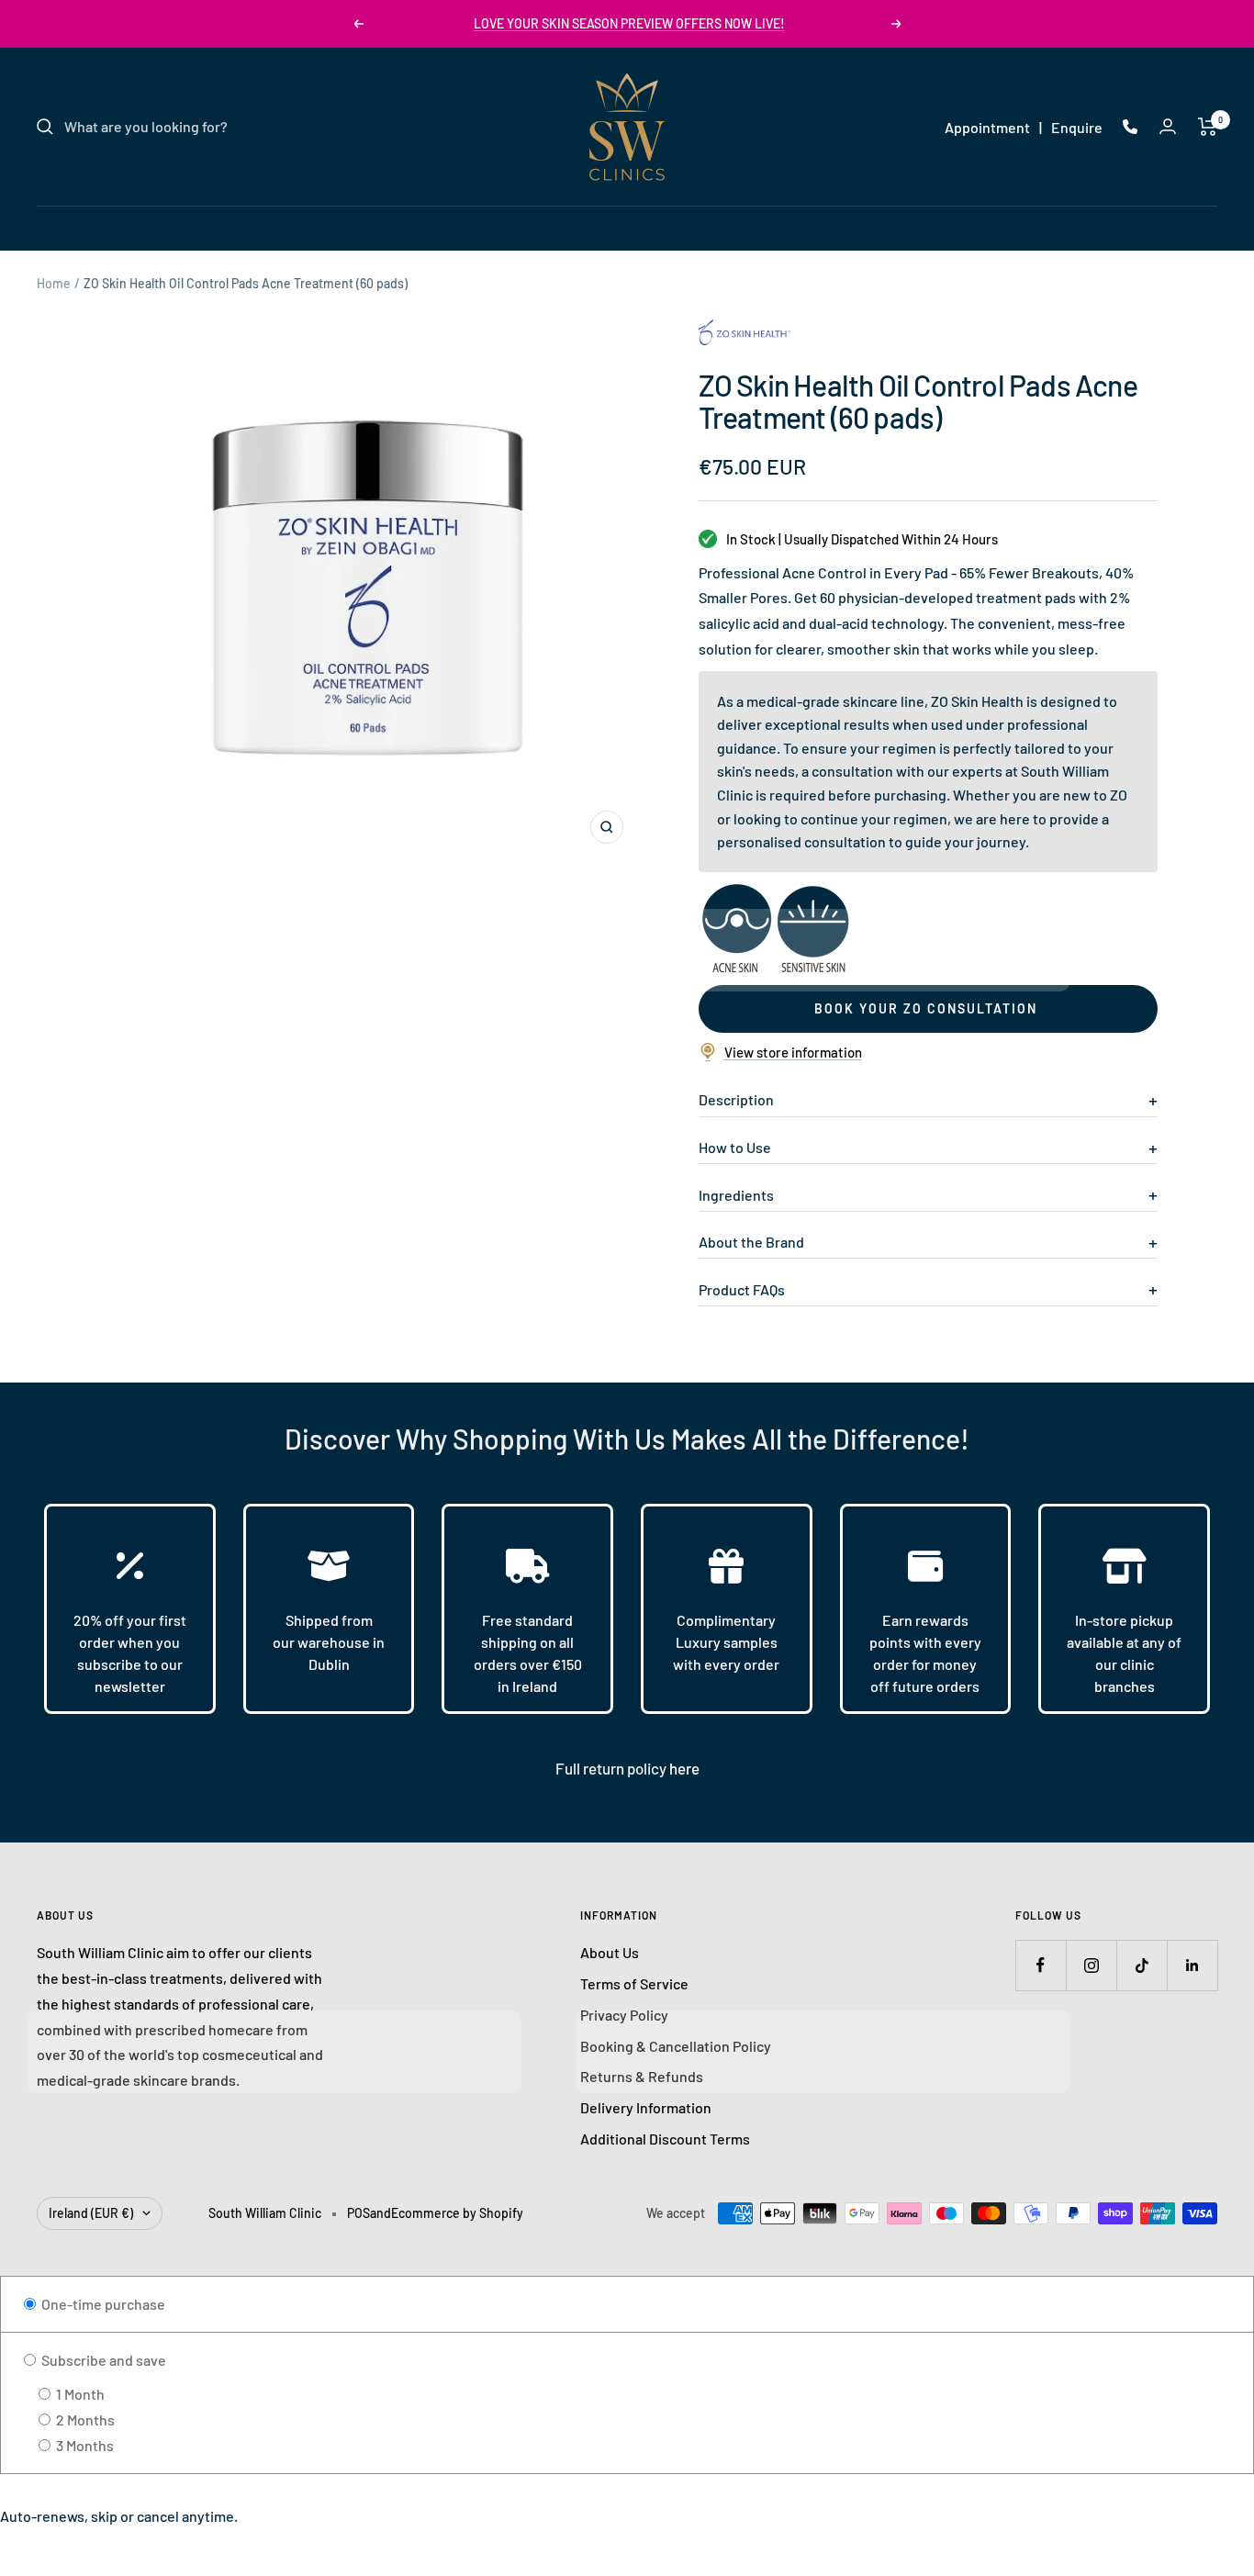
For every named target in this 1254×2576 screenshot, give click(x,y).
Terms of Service (634, 1983)
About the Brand (751, 1242)
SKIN (449, 227)
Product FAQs (742, 1289)
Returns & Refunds (642, 2076)
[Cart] (1208, 127)
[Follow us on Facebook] (1041, 1965)
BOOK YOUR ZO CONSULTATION (926, 1008)
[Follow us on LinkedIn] (1192, 1965)
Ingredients (736, 1195)
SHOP (803, 227)
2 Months (84, 2419)
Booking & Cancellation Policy (676, 2046)
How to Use (735, 1147)
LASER (516, 227)
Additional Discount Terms (665, 2139)
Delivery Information (646, 2107)
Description (736, 1099)
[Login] (1168, 126)
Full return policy (612, 1768)
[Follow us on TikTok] (1142, 1965)
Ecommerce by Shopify (457, 2213)
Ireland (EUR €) (91, 2213)
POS (358, 2213)
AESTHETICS (609, 227)
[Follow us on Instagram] (1091, 1965)
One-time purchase (102, 2304)
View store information (793, 1052)
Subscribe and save (102, 2360)
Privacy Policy (624, 2015)
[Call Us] (1130, 127)
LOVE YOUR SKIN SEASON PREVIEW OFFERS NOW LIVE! (629, 23)
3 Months (84, 2445)
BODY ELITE (718, 227)
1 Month (79, 2394)
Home (54, 283)
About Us (610, 1952)
